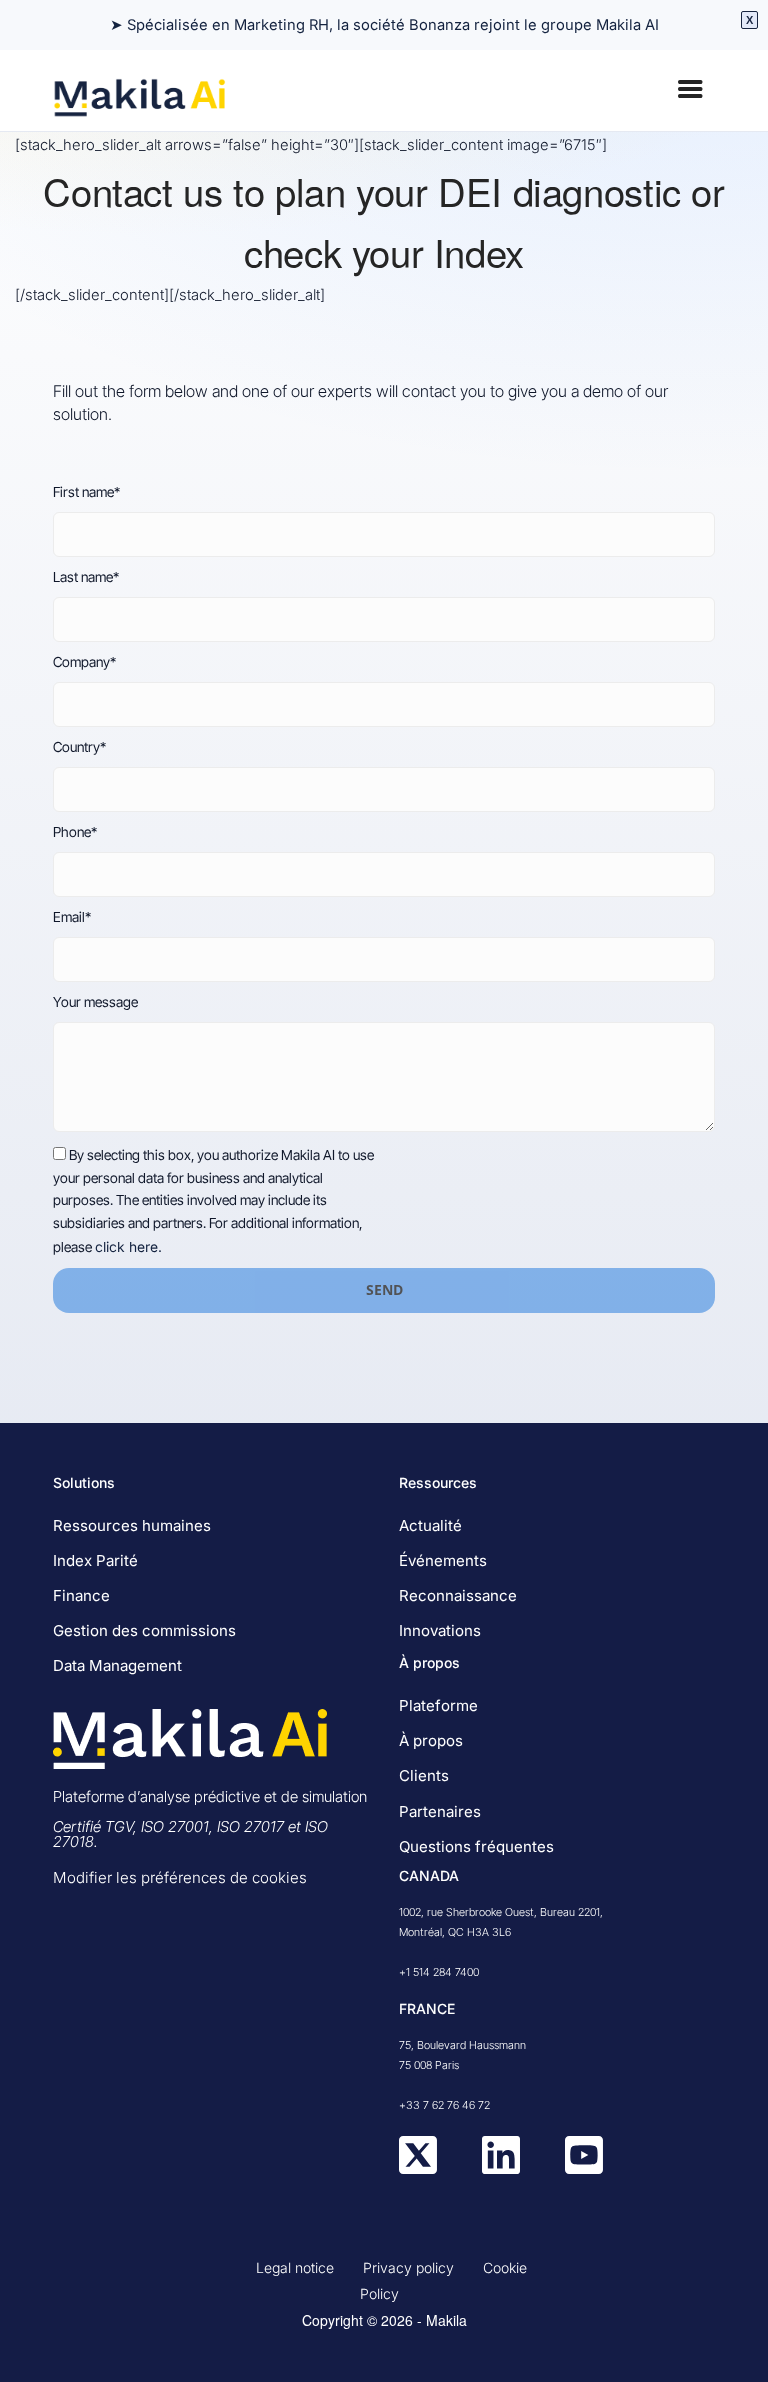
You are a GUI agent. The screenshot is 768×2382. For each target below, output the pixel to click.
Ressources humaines (132, 1525)
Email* (72, 917)
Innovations (440, 1630)
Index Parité (95, 1560)
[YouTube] (584, 2168)
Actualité (430, 1525)
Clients (424, 1775)
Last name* (86, 577)
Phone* (75, 832)
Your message (95, 1002)
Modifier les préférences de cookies (180, 1877)
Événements (443, 1560)
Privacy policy (408, 2267)
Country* (79, 747)
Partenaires (440, 1811)
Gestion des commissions (144, 1630)
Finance (81, 1595)
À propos (431, 1740)
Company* (84, 662)
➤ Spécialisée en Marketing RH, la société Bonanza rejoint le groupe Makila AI (384, 25)
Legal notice (295, 2267)
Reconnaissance (458, 1595)
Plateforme (438, 1705)
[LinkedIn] (501, 2168)
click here (126, 1247)
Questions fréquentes (476, 1846)
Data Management (117, 1665)
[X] (418, 2168)
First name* (86, 492)
